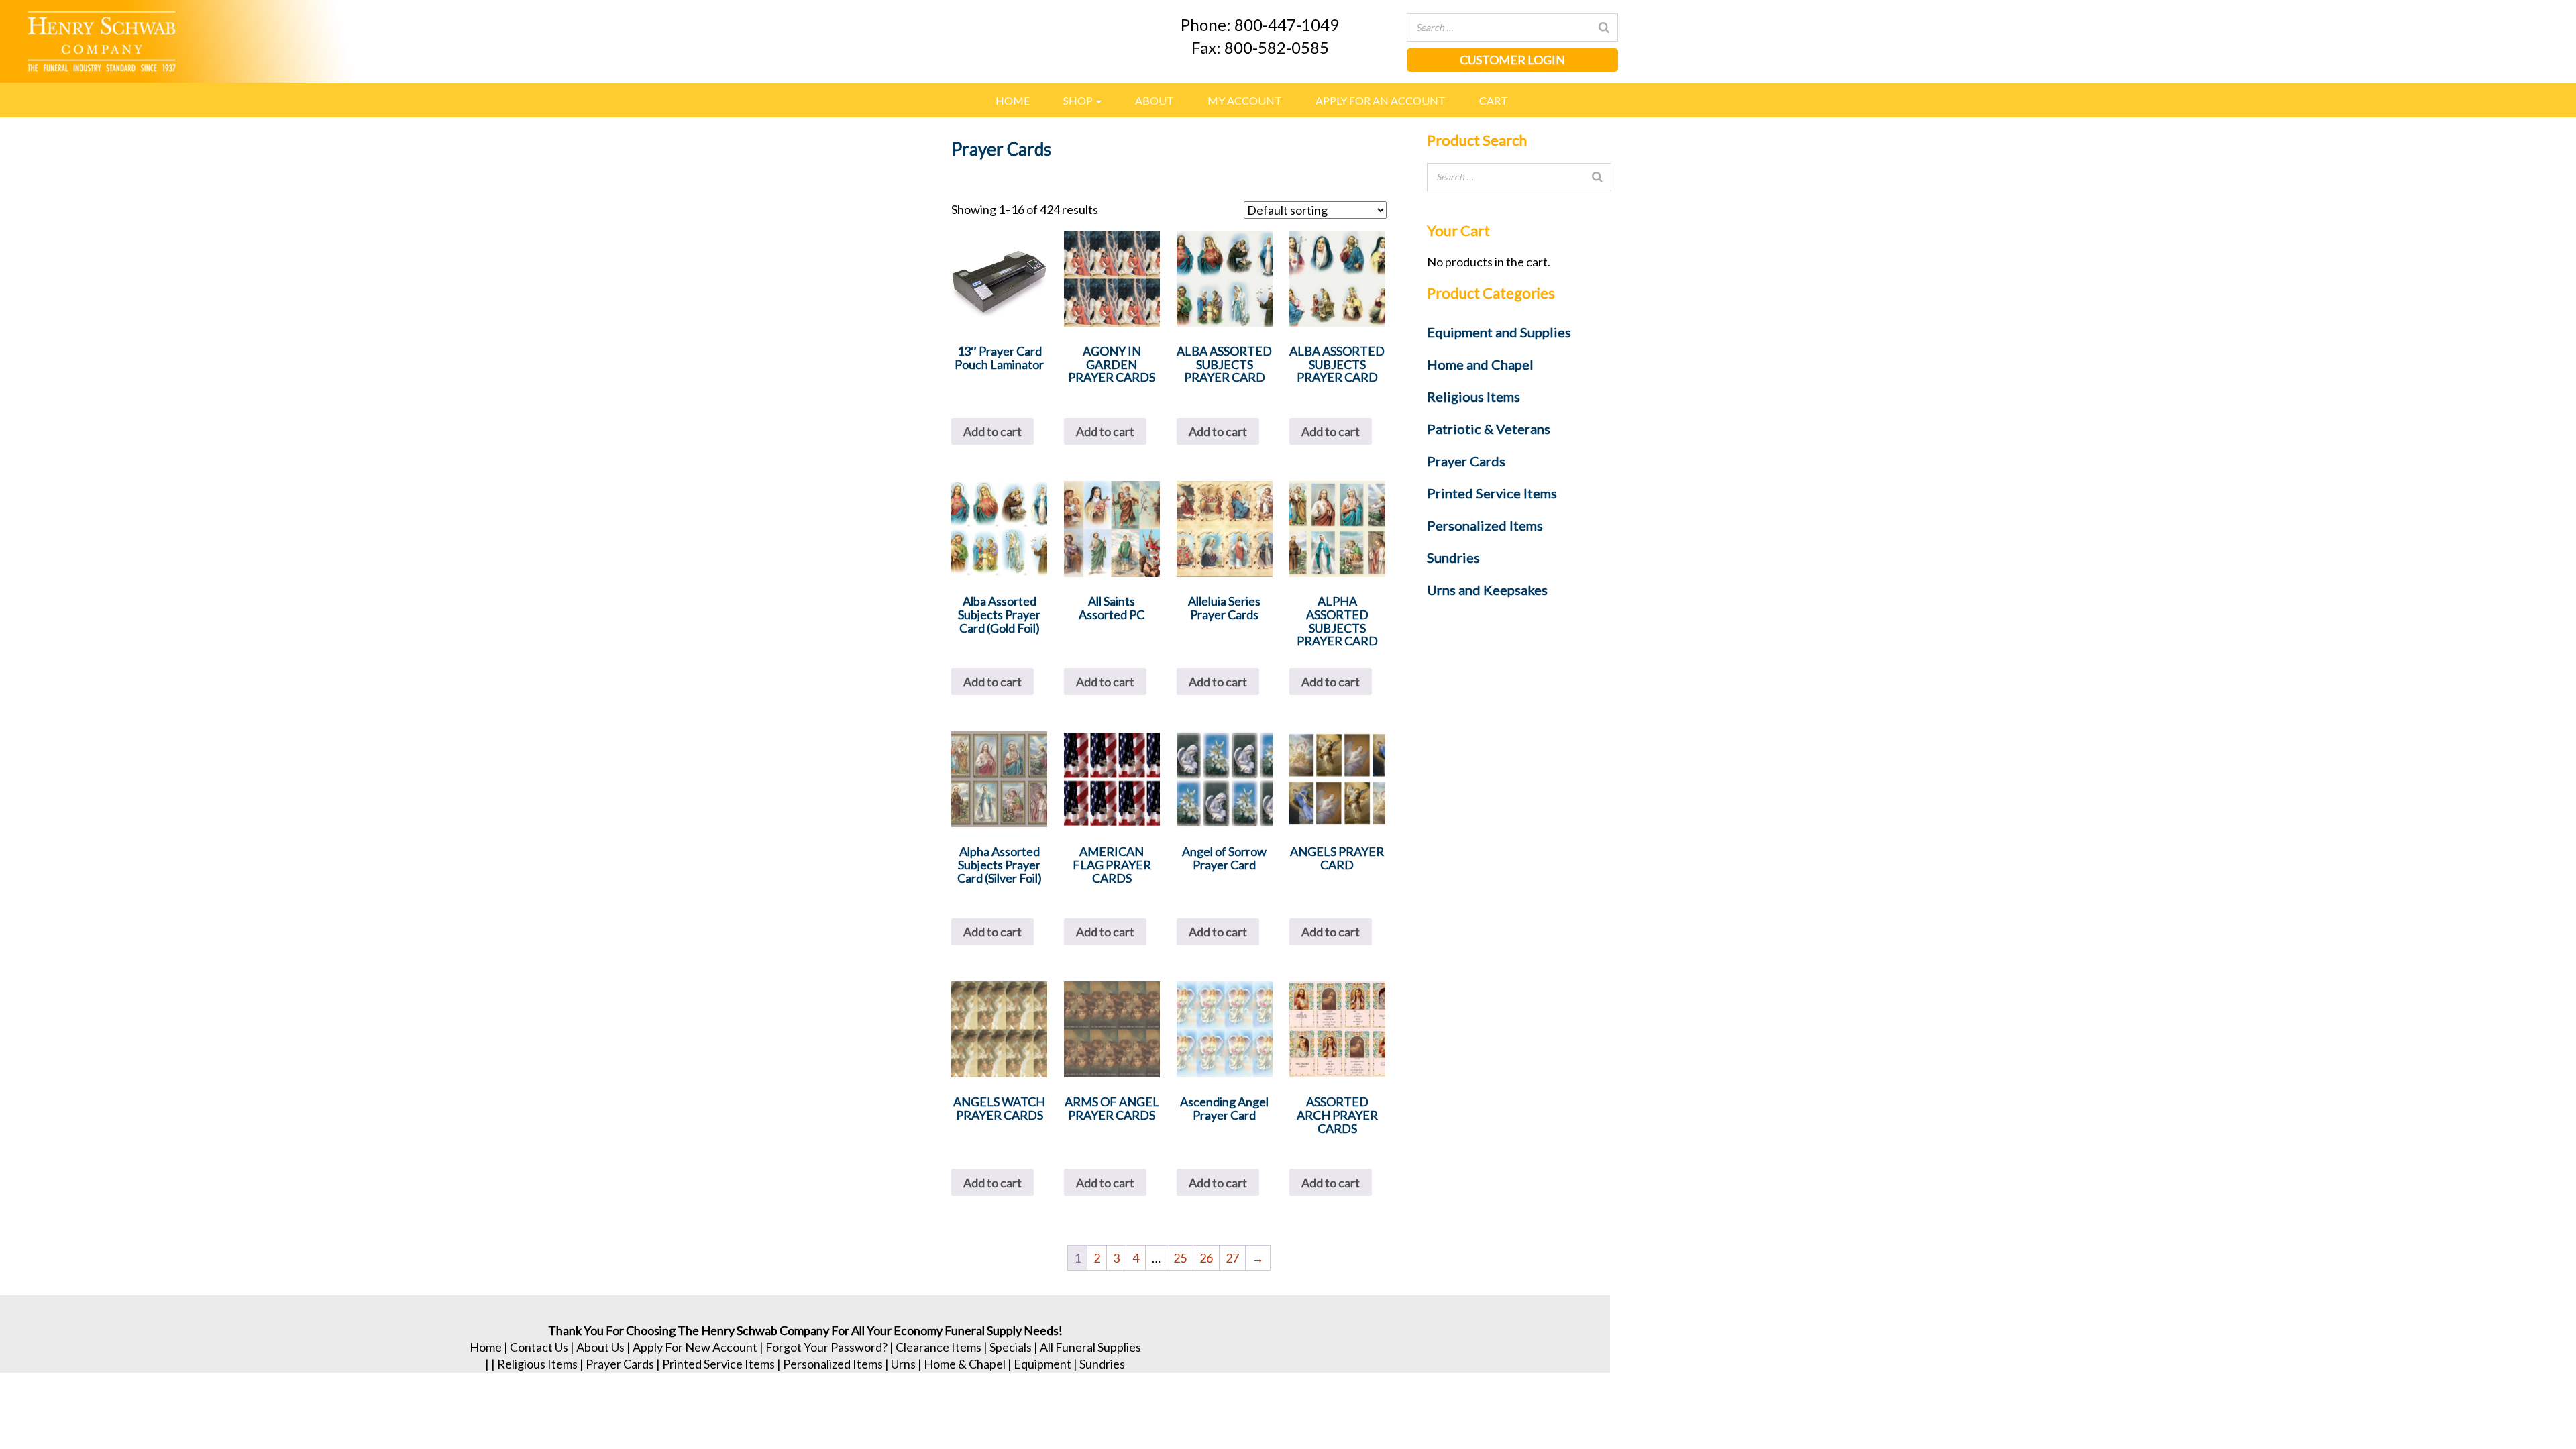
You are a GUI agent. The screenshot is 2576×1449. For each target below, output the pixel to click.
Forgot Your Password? (826, 1347)
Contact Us (539, 1347)
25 (1180, 1258)
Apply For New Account (695, 1347)
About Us (600, 1347)
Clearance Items (938, 1347)
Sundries (1102, 1364)
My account (1245, 100)
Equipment (1042, 1364)
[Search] (1604, 28)
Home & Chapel (965, 1364)
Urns (903, 1364)
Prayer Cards (620, 1364)
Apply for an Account (1381, 100)
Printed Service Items (718, 1364)
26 (1206, 1258)
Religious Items (537, 1364)
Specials (1011, 1347)
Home (1013, 100)
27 (1232, 1258)
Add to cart (992, 431)
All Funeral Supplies (1090, 1347)
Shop (1079, 100)
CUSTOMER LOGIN (1512, 60)
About (1155, 100)
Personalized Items (833, 1364)
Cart (1494, 100)
